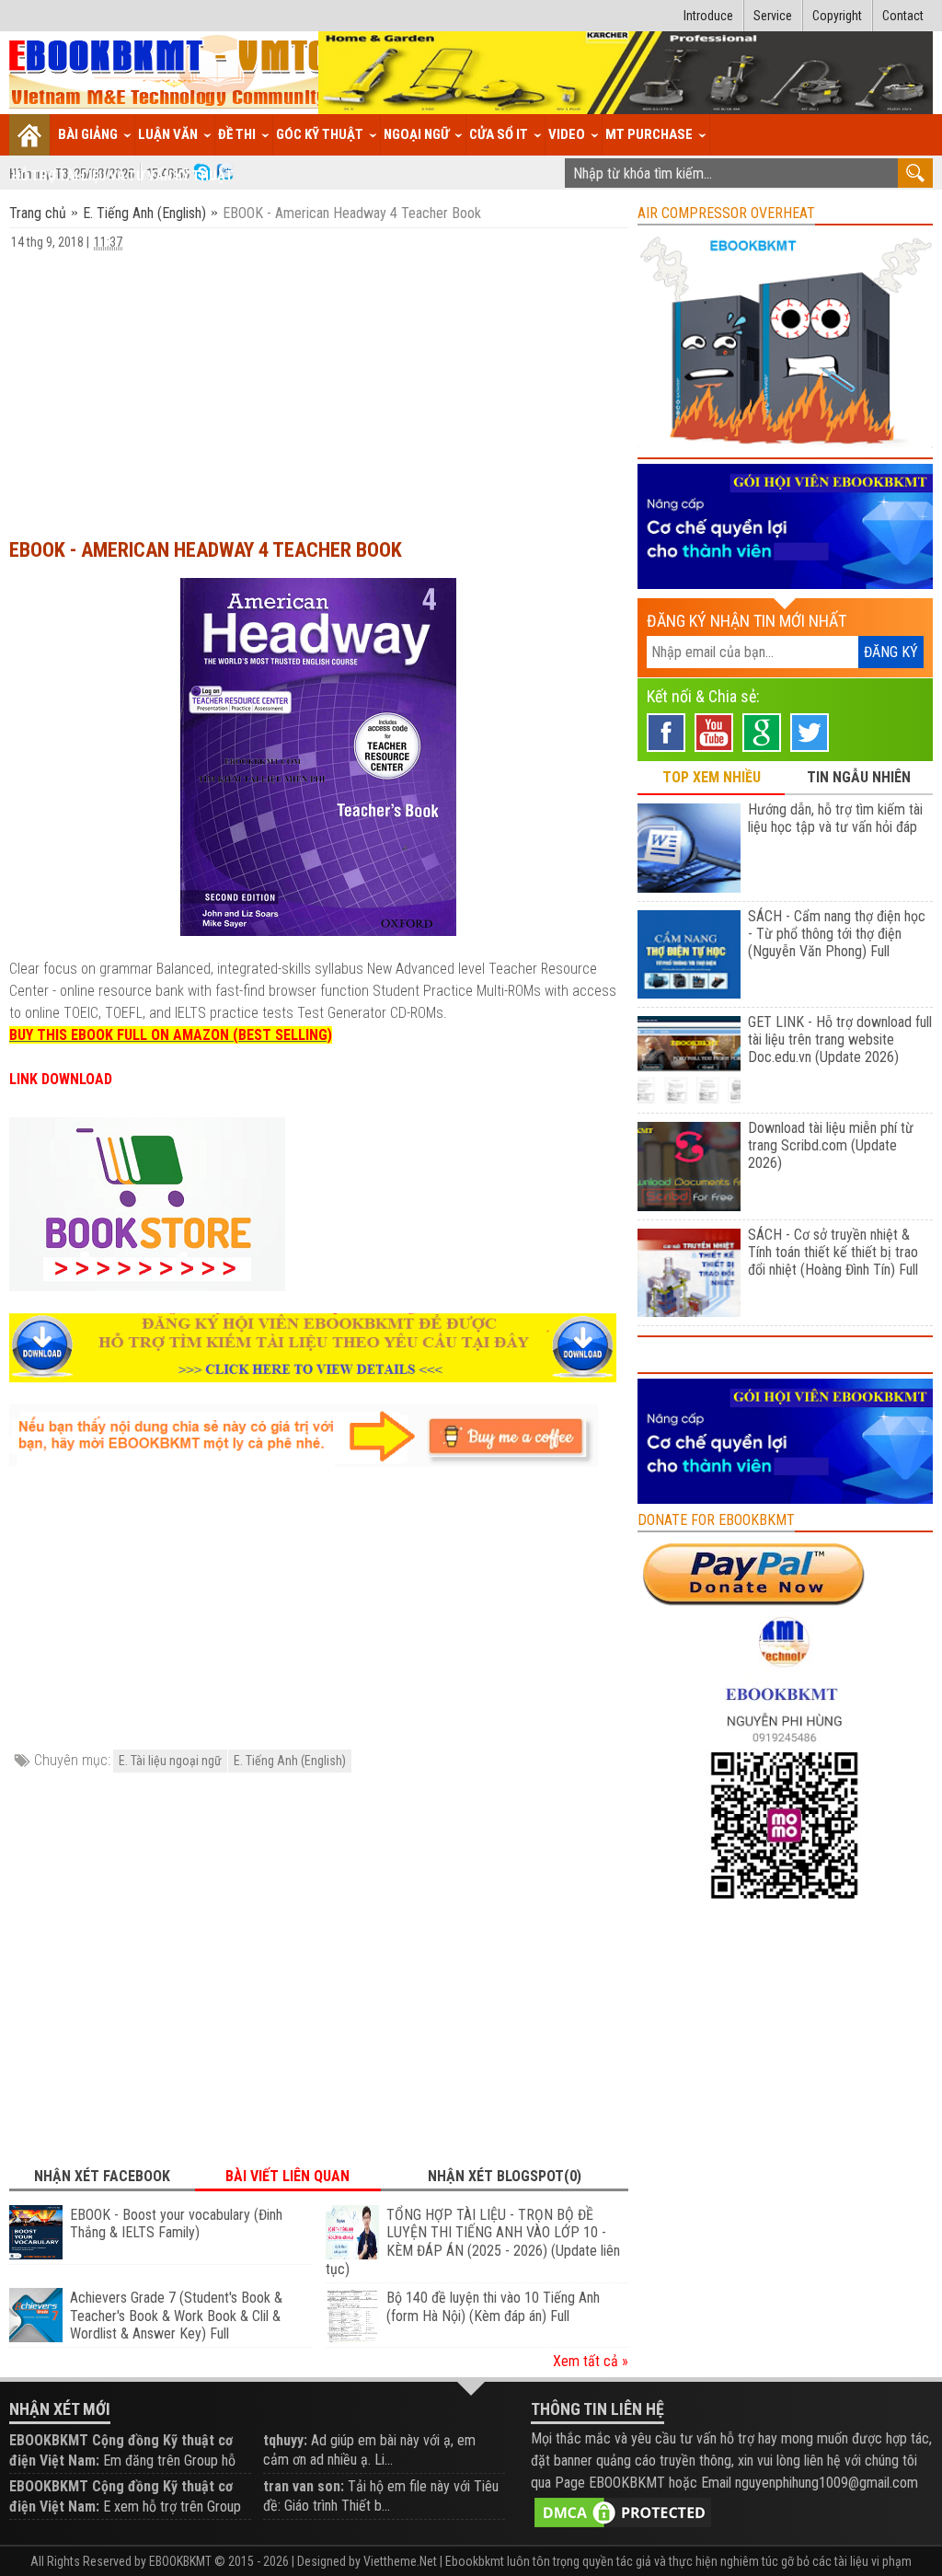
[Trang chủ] (30, 135)
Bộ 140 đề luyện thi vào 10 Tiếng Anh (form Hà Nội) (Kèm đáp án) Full (493, 2307)
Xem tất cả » (591, 2361)
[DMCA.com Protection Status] (623, 2511)
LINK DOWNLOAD (61, 1079)
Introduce (708, 16)
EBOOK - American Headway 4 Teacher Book (206, 550)
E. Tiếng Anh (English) (144, 213)
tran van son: (304, 2486)
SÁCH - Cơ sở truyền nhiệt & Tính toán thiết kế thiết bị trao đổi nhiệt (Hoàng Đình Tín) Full (833, 1252)
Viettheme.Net (400, 2561)
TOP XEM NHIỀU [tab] (712, 777)
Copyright (837, 16)
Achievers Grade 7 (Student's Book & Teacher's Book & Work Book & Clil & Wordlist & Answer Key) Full (176, 2316)
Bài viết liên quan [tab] (287, 2176)
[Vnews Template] (169, 73)
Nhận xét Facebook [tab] (102, 2176)
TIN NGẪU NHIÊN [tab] (859, 777)
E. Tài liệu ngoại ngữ (170, 1761)
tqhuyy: (285, 2440)
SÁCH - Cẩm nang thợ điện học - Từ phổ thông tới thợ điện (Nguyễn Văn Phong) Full (837, 934)
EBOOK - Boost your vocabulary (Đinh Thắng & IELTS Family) (176, 2224)
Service (773, 16)
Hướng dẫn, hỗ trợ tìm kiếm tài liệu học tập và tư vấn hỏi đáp (835, 818)
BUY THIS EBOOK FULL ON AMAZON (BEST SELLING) (171, 1035)
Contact (903, 16)
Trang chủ (40, 213)
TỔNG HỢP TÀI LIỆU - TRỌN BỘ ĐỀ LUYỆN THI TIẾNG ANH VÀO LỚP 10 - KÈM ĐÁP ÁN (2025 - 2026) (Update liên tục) (473, 2242)
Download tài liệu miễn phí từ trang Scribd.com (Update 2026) (831, 1145)
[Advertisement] (319, 386)
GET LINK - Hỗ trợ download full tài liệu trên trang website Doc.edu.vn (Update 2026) (840, 1040)
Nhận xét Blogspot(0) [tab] (505, 2176)
